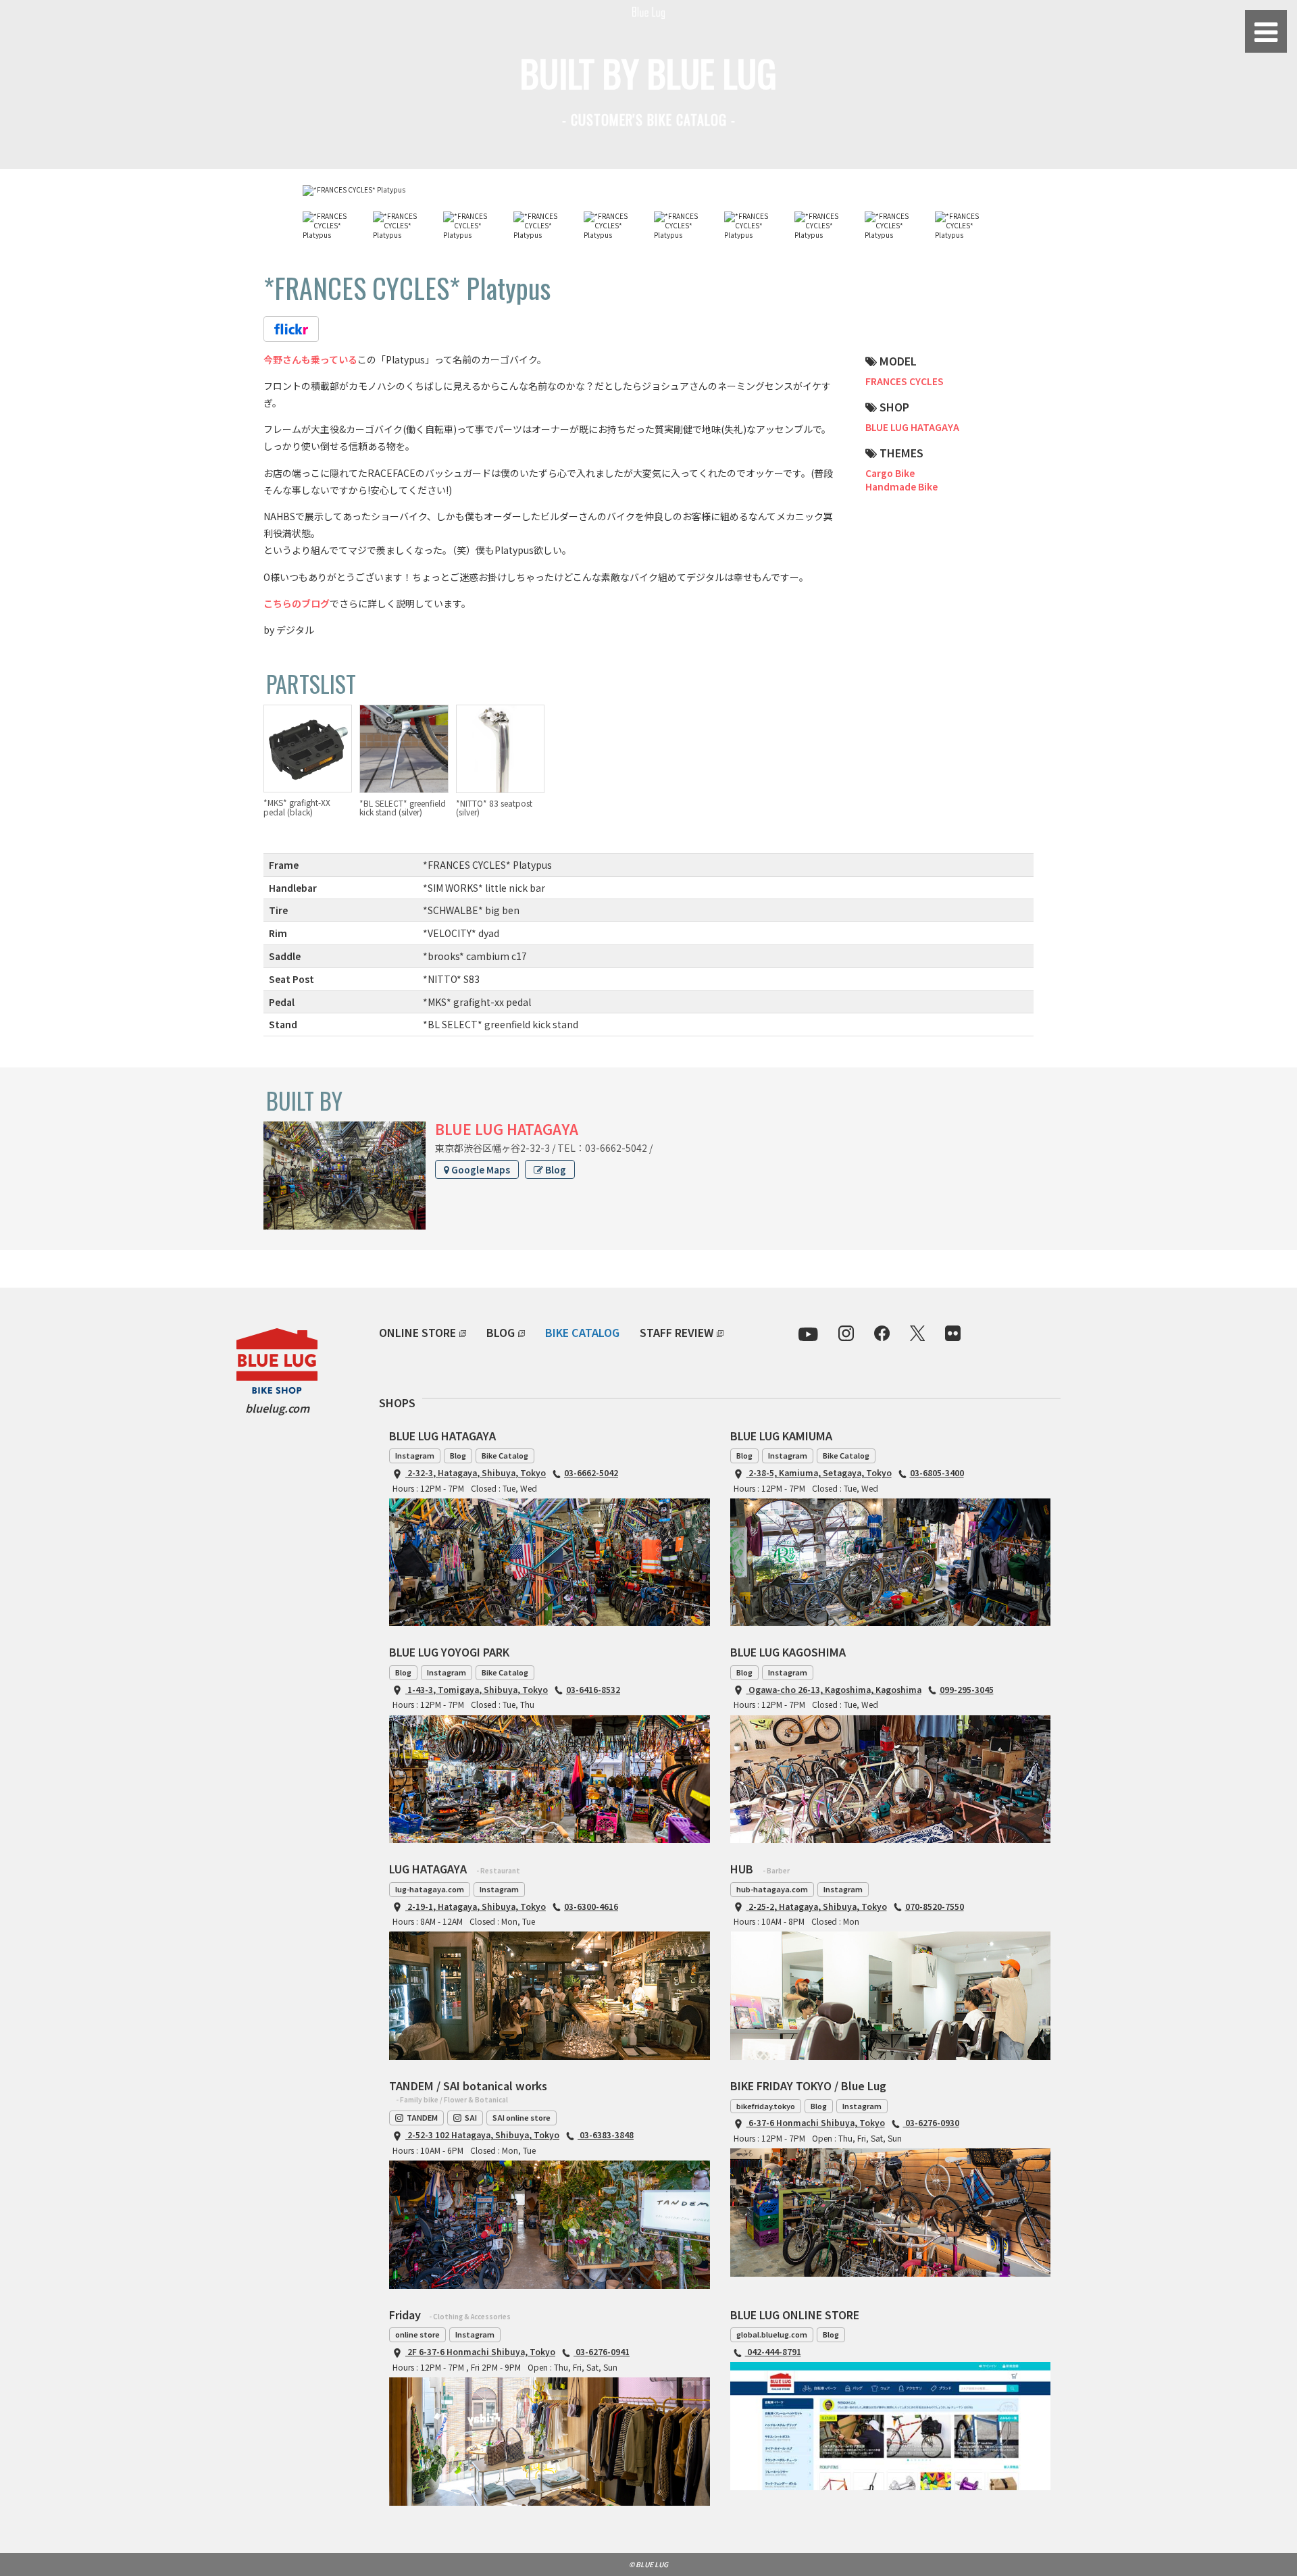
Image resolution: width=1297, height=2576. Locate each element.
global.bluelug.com (772, 2334)
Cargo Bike (890, 473)
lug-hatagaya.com (430, 1889)
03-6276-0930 (931, 2122)
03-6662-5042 (591, 1472)
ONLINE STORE (417, 1332)
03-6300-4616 (591, 1906)
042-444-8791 (773, 2351)
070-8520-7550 (935, 1906)
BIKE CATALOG (582, 1332)
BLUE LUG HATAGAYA (912, 427)
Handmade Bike (901, 486)
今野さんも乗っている (310, 359)
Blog (555, 1169)
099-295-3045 (967, 1689)
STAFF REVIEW (677, 1332)
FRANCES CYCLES (905, 381)
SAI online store (522, 2117)
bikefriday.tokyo (766, 2106)
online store (417, 2334)
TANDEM (422, 2117)
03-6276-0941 (602, 2351)
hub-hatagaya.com (772, 1889)
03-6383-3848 (606, 2135)
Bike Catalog (505, 1455)
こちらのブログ (297, 603)
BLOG (501, 1332)
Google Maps (480, 1169)
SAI (471, 2117)
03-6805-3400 (937, 1472)
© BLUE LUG (648, 2564)
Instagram (415, 1455)
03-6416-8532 (593, 1689)
